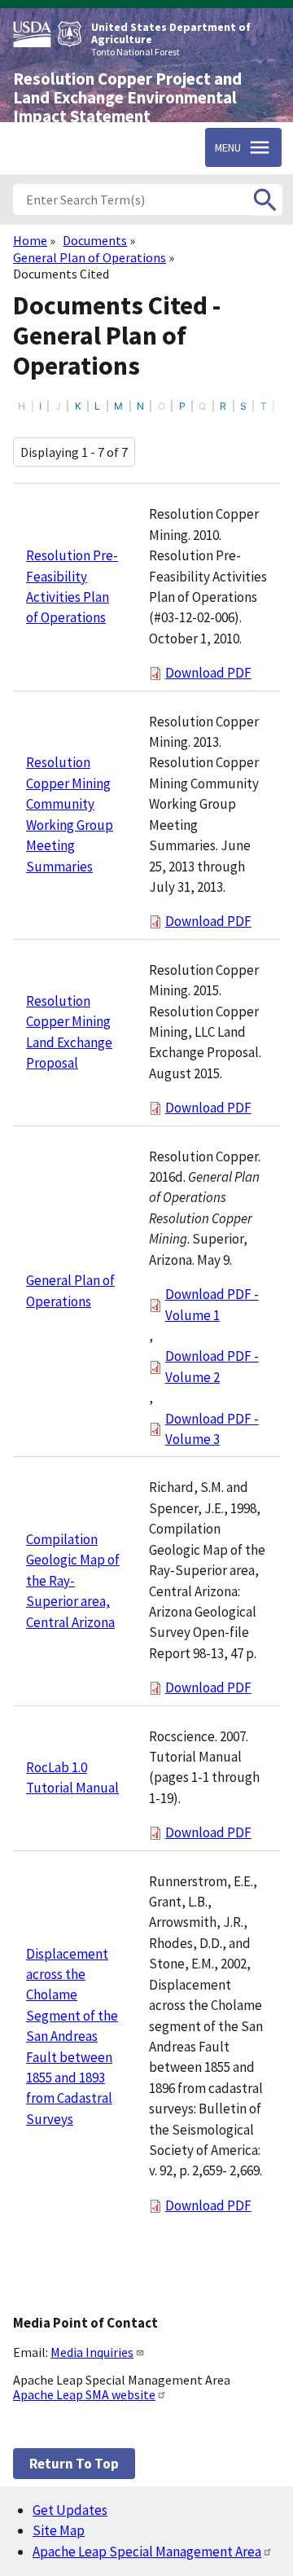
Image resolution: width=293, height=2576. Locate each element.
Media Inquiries (92, 2352)
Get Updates (70, 2510)
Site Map (59, 2530)
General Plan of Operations (90, 257)
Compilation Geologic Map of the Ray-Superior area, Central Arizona (73, 1581)
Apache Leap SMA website (84, 2394)
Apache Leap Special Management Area (147, 2552)
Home (30, 240)
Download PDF (208, 673)
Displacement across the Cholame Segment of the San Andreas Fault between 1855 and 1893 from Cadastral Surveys (72, 2036)
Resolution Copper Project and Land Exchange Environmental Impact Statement (127, 98)
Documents (95, 240)
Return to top (74, 2464)
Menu (228, 147)
